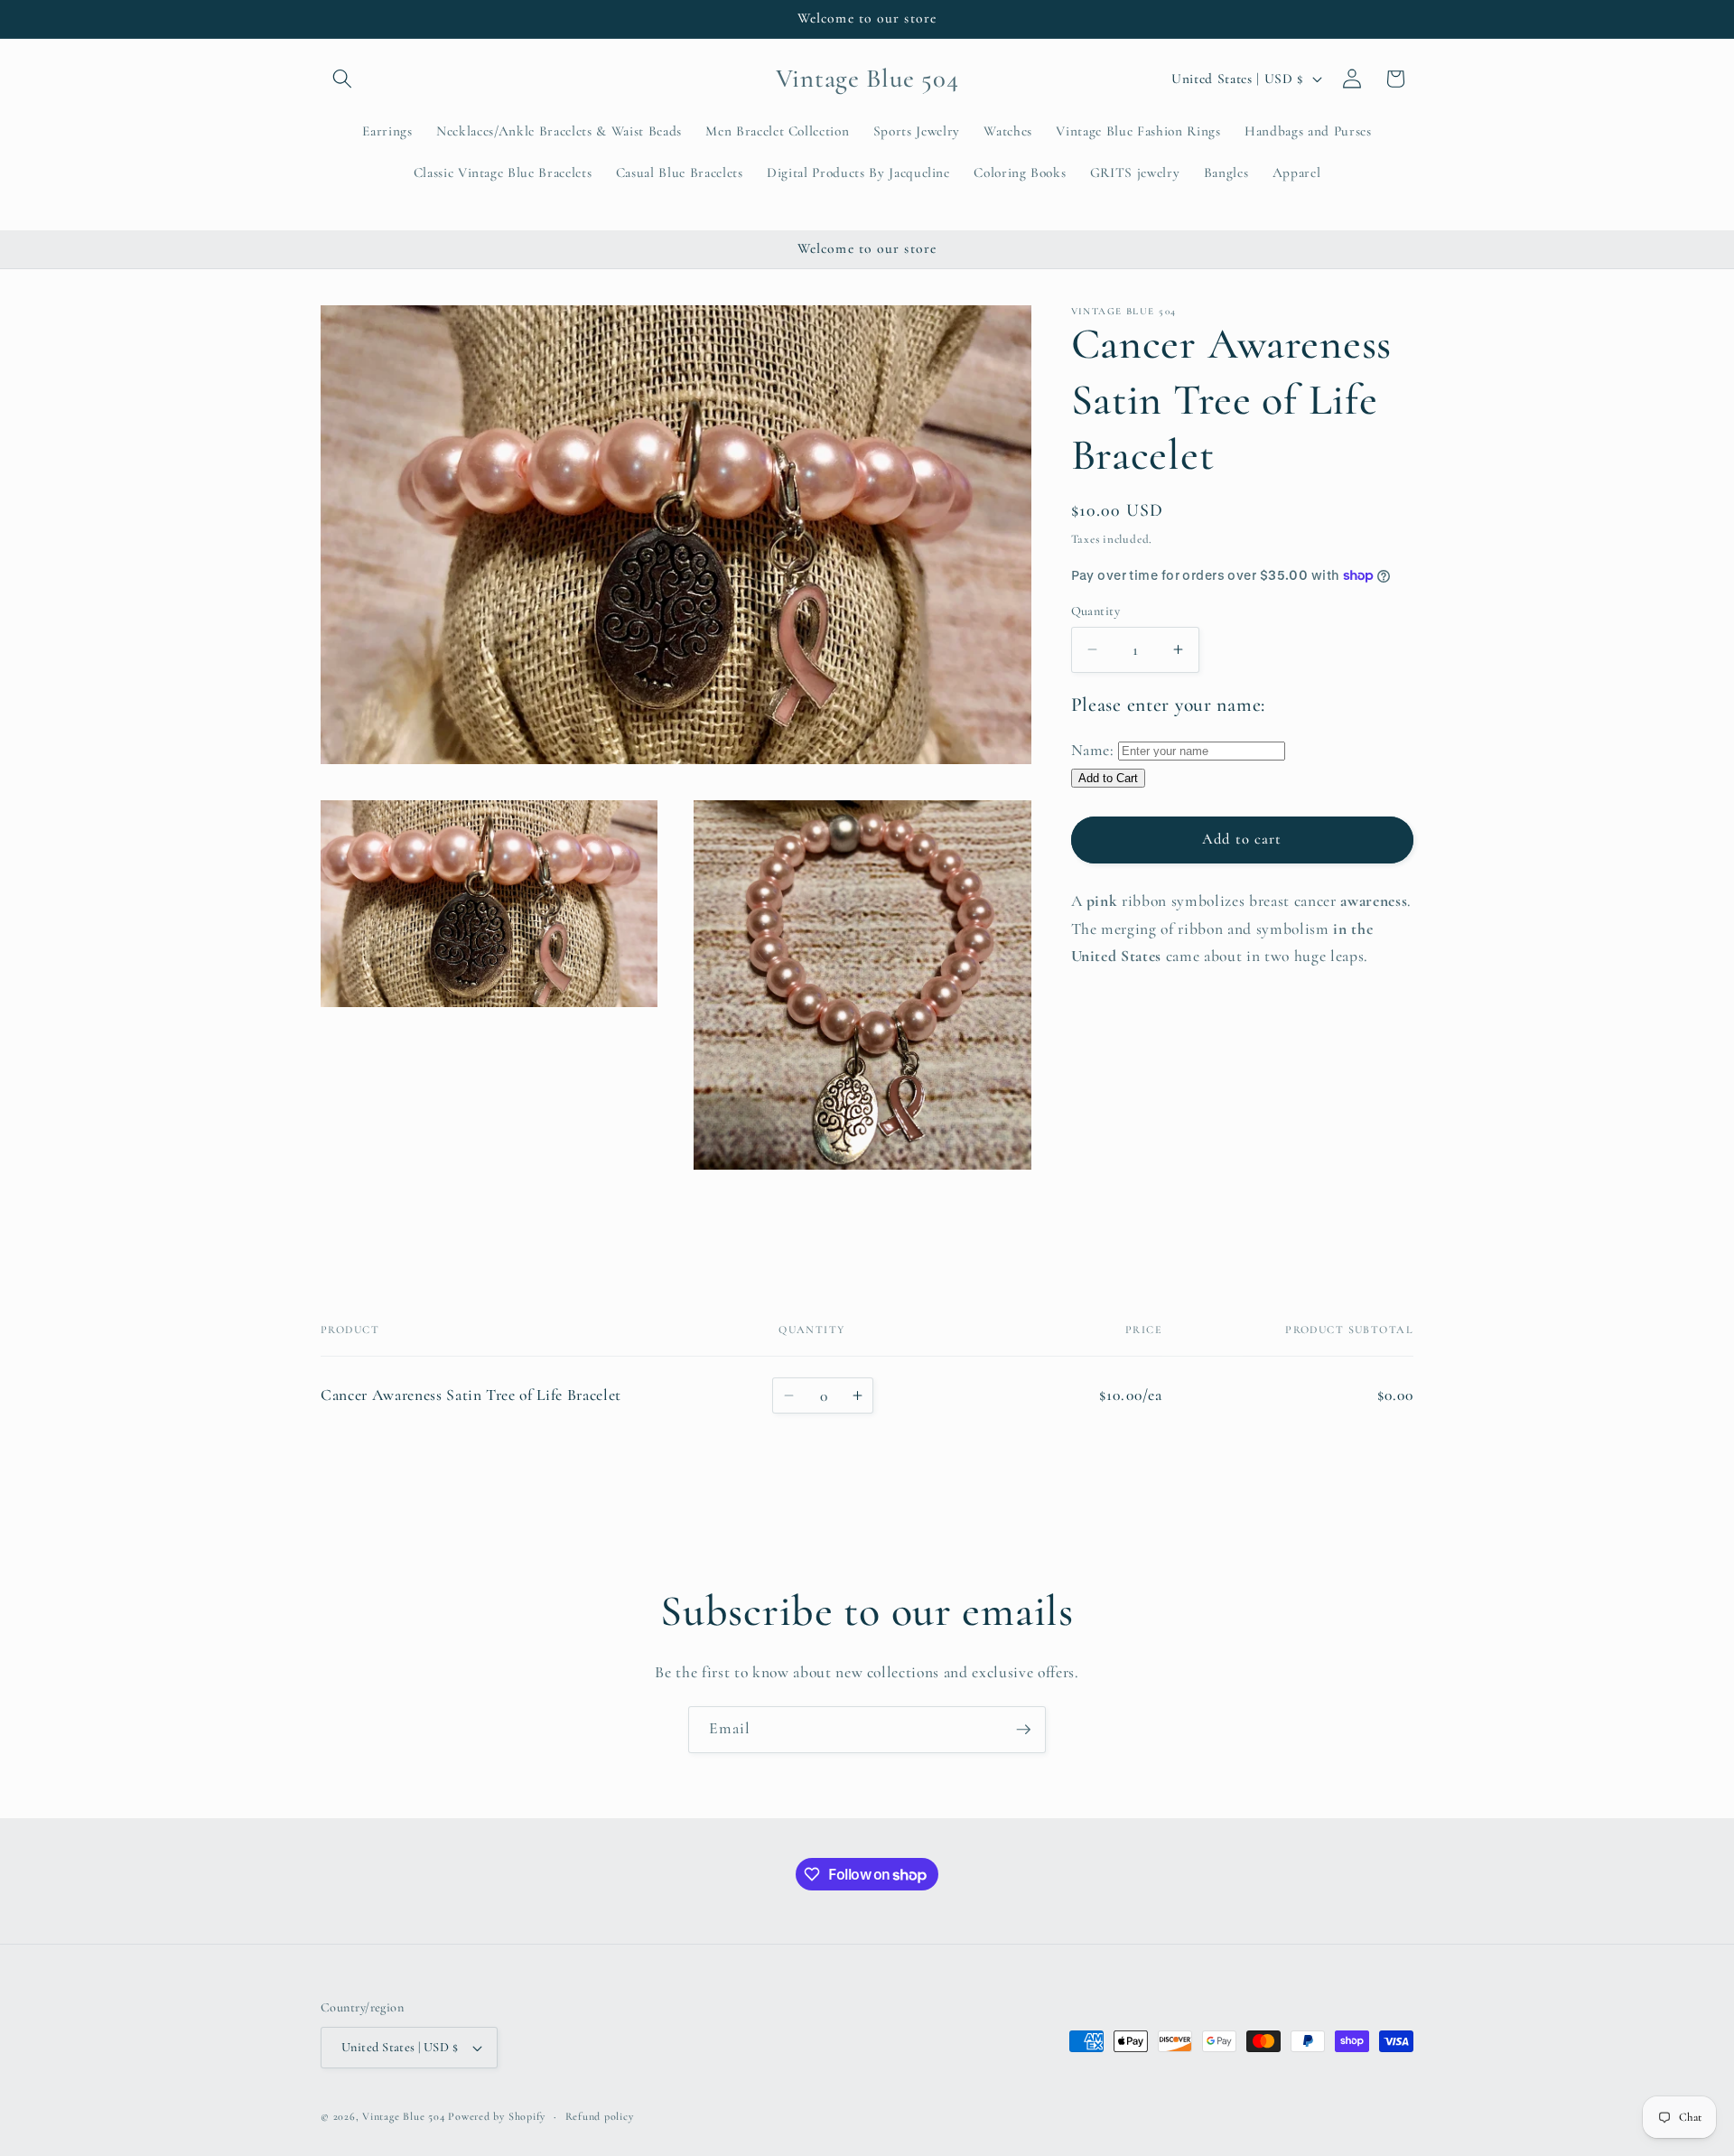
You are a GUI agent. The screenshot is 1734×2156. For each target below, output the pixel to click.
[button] (342, 79)
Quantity (1096, 610)
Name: (1093, 749)
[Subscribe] (1023, 1730)
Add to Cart (1108, 778)
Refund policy (600, 2116)
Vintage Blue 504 (403, 2116)
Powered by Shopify (497, 2116)
